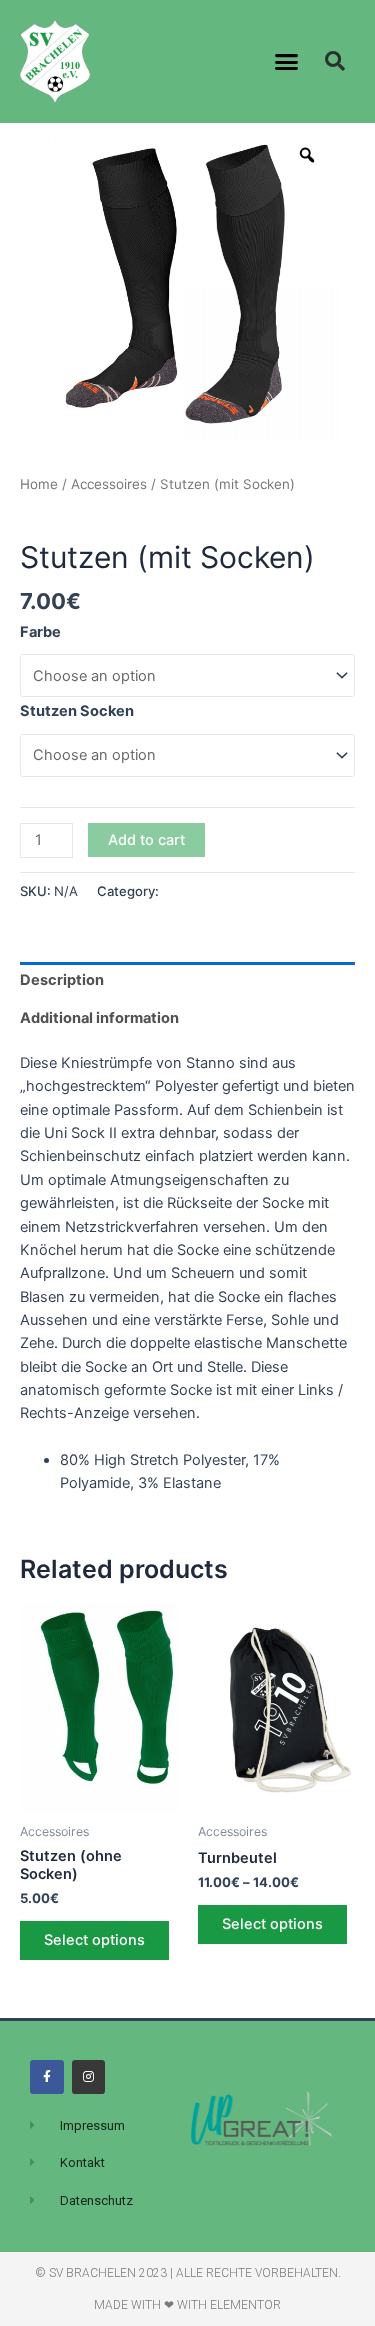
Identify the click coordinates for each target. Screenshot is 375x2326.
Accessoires (109, 484)
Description (62, 980)
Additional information (99, 1018)
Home (39, 484)
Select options (94, 1940)
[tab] (187, 981)
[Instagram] (89, 2077)
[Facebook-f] (47, 2077)
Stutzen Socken (77, 711)
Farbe (40, 632)
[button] (286, 62)
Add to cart (146, 840)
